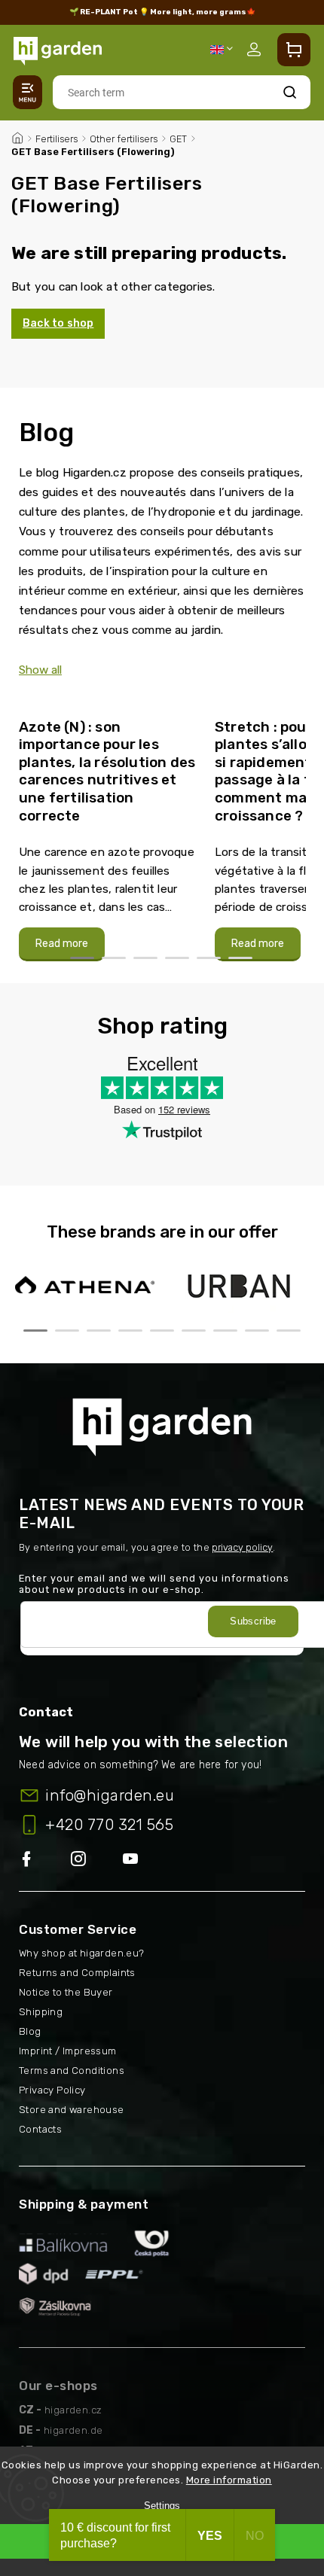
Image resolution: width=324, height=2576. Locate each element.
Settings (162, 2506)
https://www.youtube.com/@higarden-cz (136, 1860)
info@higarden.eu (110, 1795)
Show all (40, 670)
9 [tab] (289, 1331)
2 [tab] (114, 958)
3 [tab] (145, 958)
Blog (30, 2031)
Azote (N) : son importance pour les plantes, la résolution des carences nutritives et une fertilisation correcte (107, 771)
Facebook (45, 1860)
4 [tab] (177, 958)
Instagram (97, 1860)
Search (290, 92)
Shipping (41, 2012)
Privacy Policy (52, 2090)
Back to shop (58, 323)
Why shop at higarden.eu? (82, 1953)
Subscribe (253, 1621)
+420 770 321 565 (109, 1825)
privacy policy (242, 1547)
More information (229, 2480)
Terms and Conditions (72, 2071)
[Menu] (28, 92)
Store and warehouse (72, 2110)
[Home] (17, 136)
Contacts (40, 2129)
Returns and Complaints (77, 1973)
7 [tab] (225, 1331)
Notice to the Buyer (66, 1992)
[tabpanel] (108, 833)
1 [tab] (82, 958)
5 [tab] (209, 958)
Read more (62, 944)
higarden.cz (73, 2410)
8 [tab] (257, 1331)
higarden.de (73, 2430)
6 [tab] (240, 958)
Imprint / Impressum (68, 2051)
